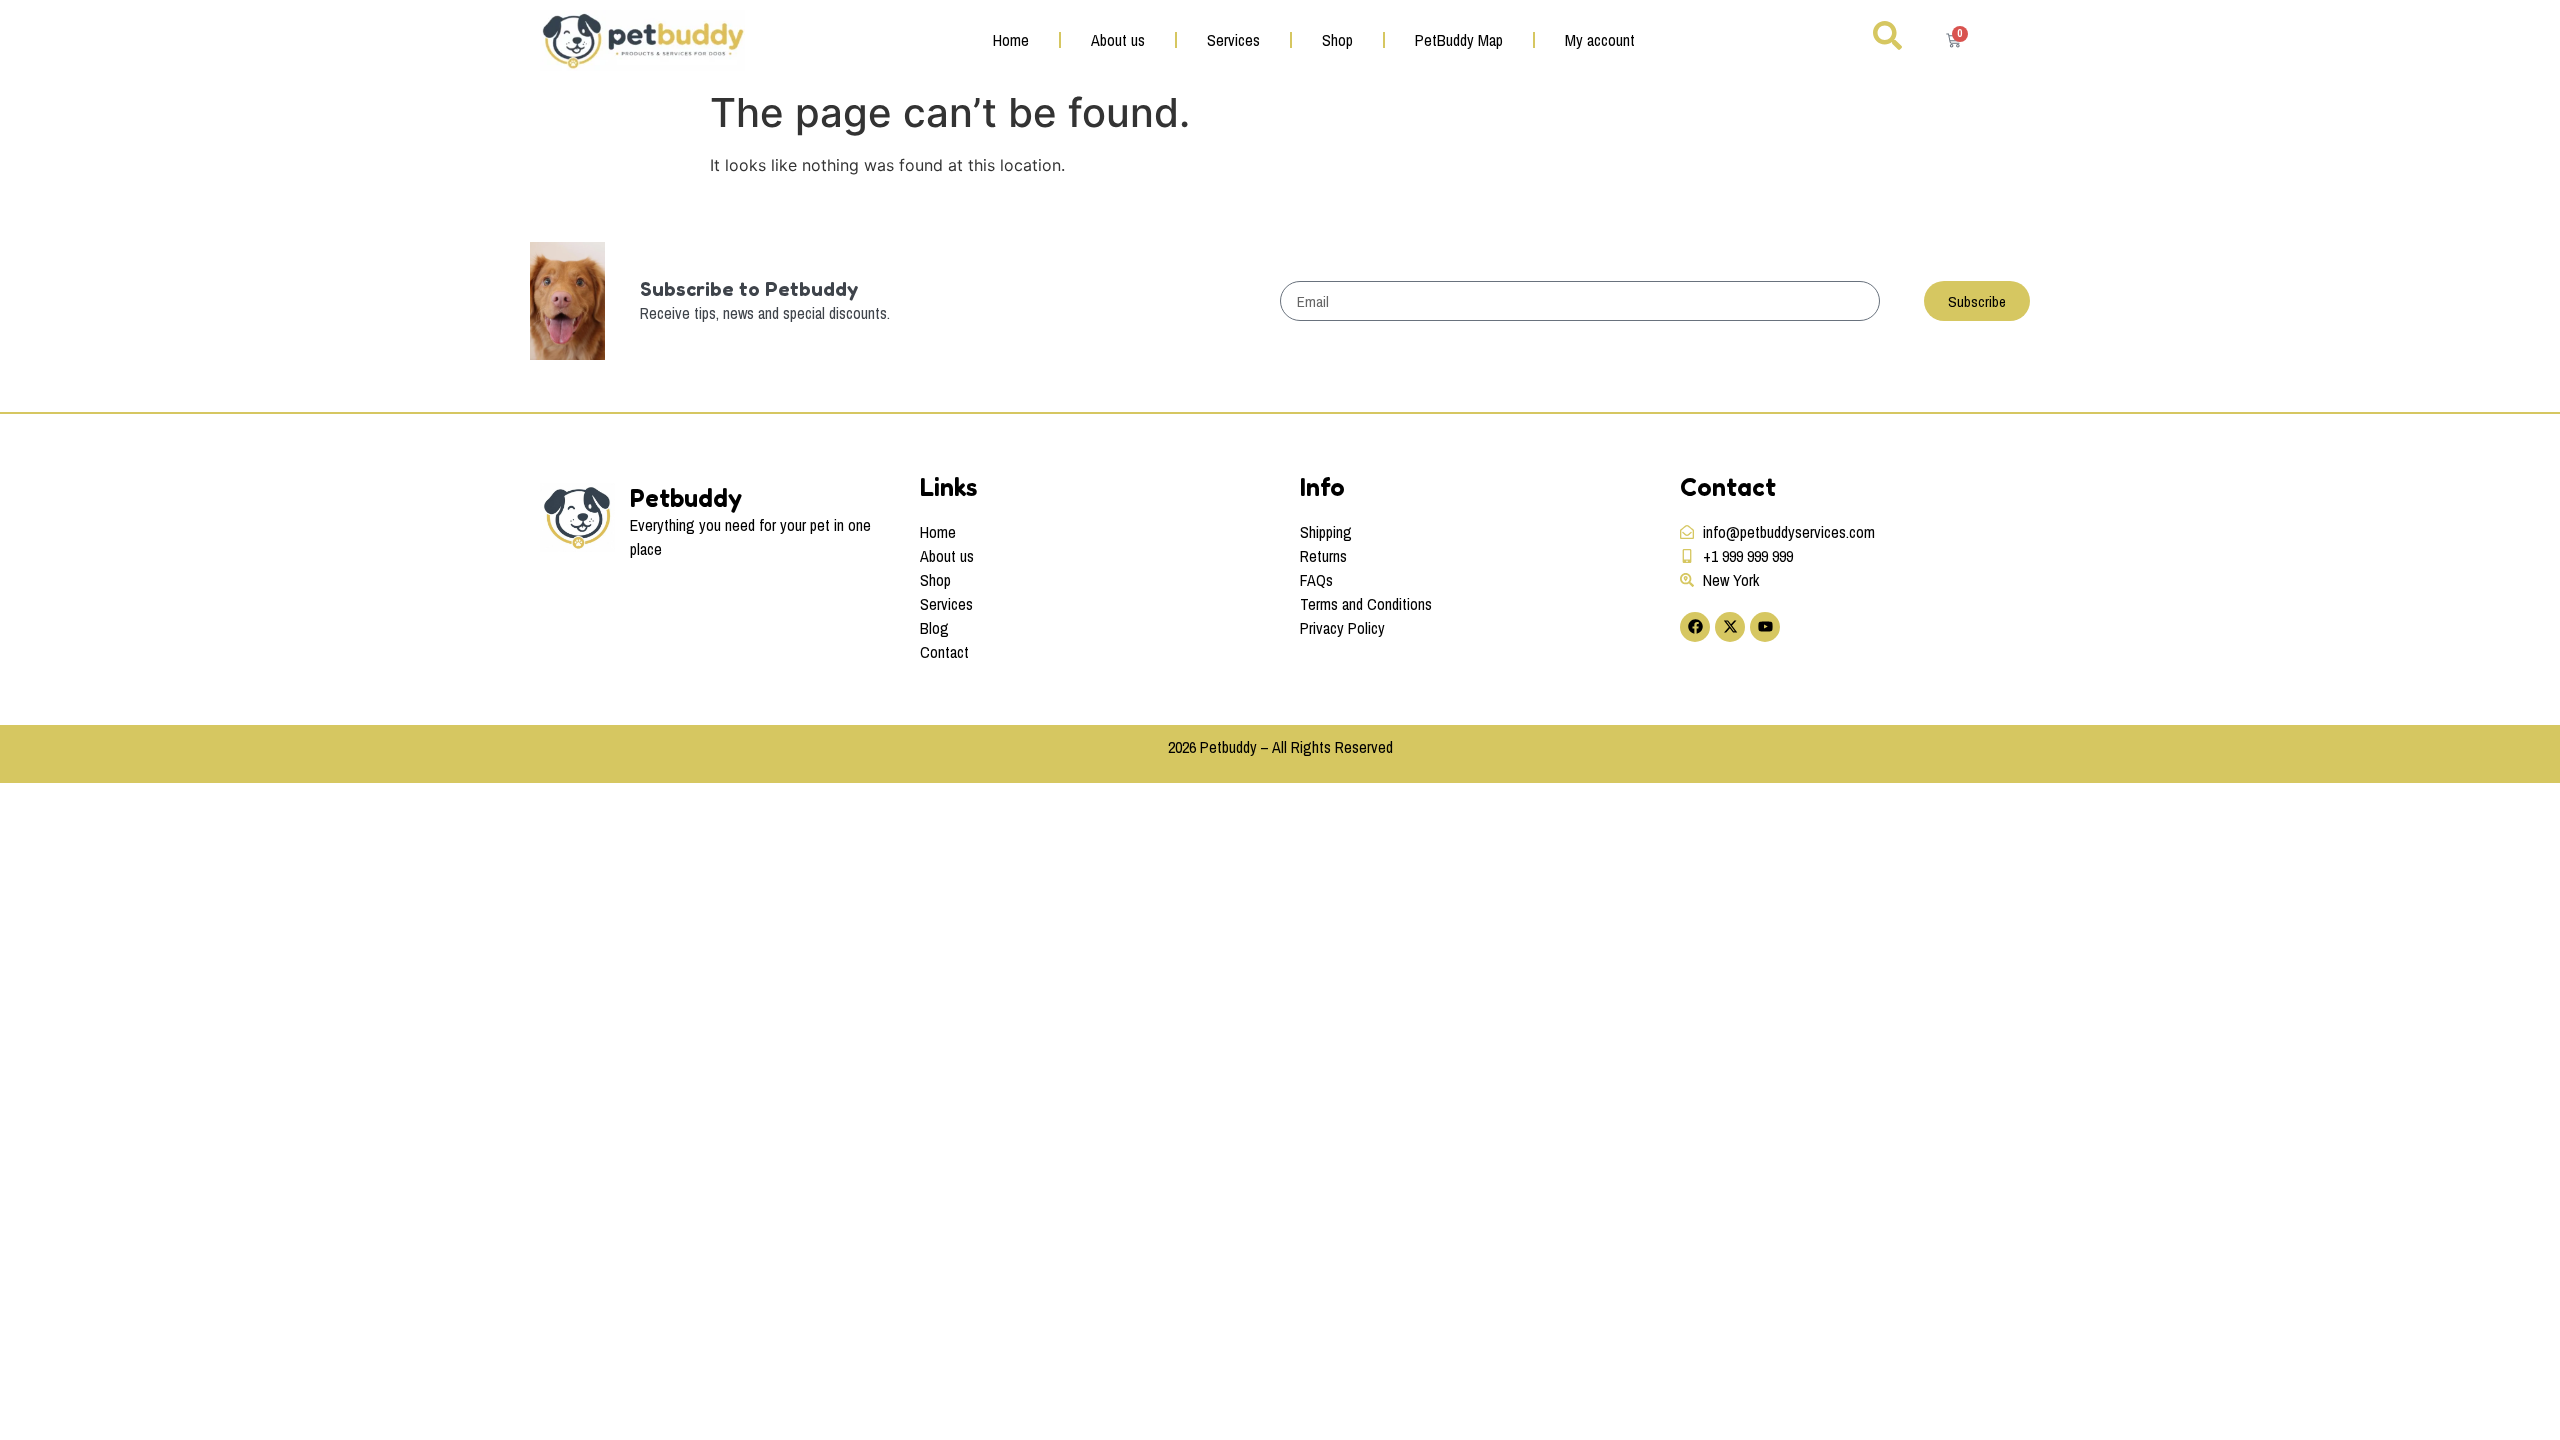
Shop (1337, 40)
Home (1011, 40)
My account (1600, 40)
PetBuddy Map (1459, 40)
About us (1118, 40)
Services (1233, 40)
